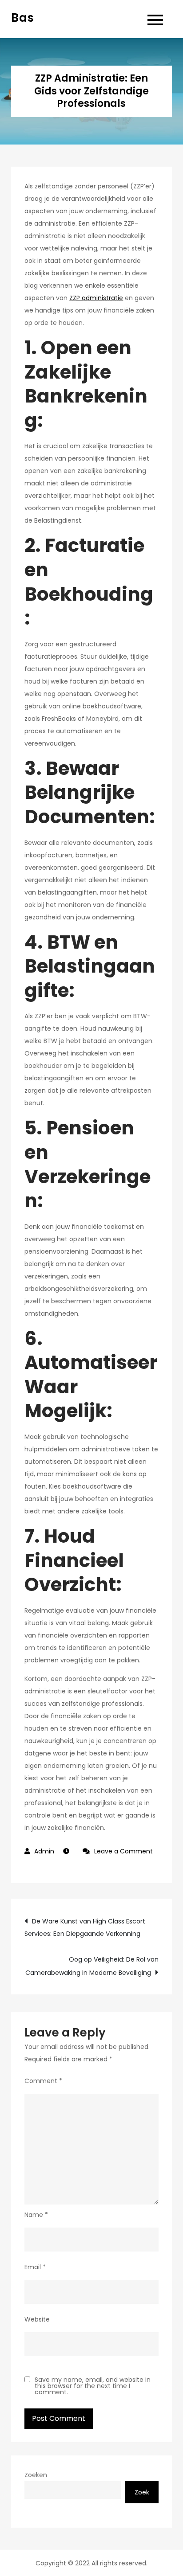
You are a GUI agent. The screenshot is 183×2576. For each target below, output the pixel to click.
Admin (44, 1851)
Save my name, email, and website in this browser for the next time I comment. (93, 2386)
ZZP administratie (96, 298)
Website (37, 2319)
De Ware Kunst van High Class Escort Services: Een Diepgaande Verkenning (85, 1927)
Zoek (142, 2492)
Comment (43, 2081)
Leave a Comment (118, 1851)
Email (35, 2267)
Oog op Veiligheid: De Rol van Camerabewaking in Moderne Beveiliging (92, 1966)
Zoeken (36, 2475)
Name (36, 2215)
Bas (22, 18)
